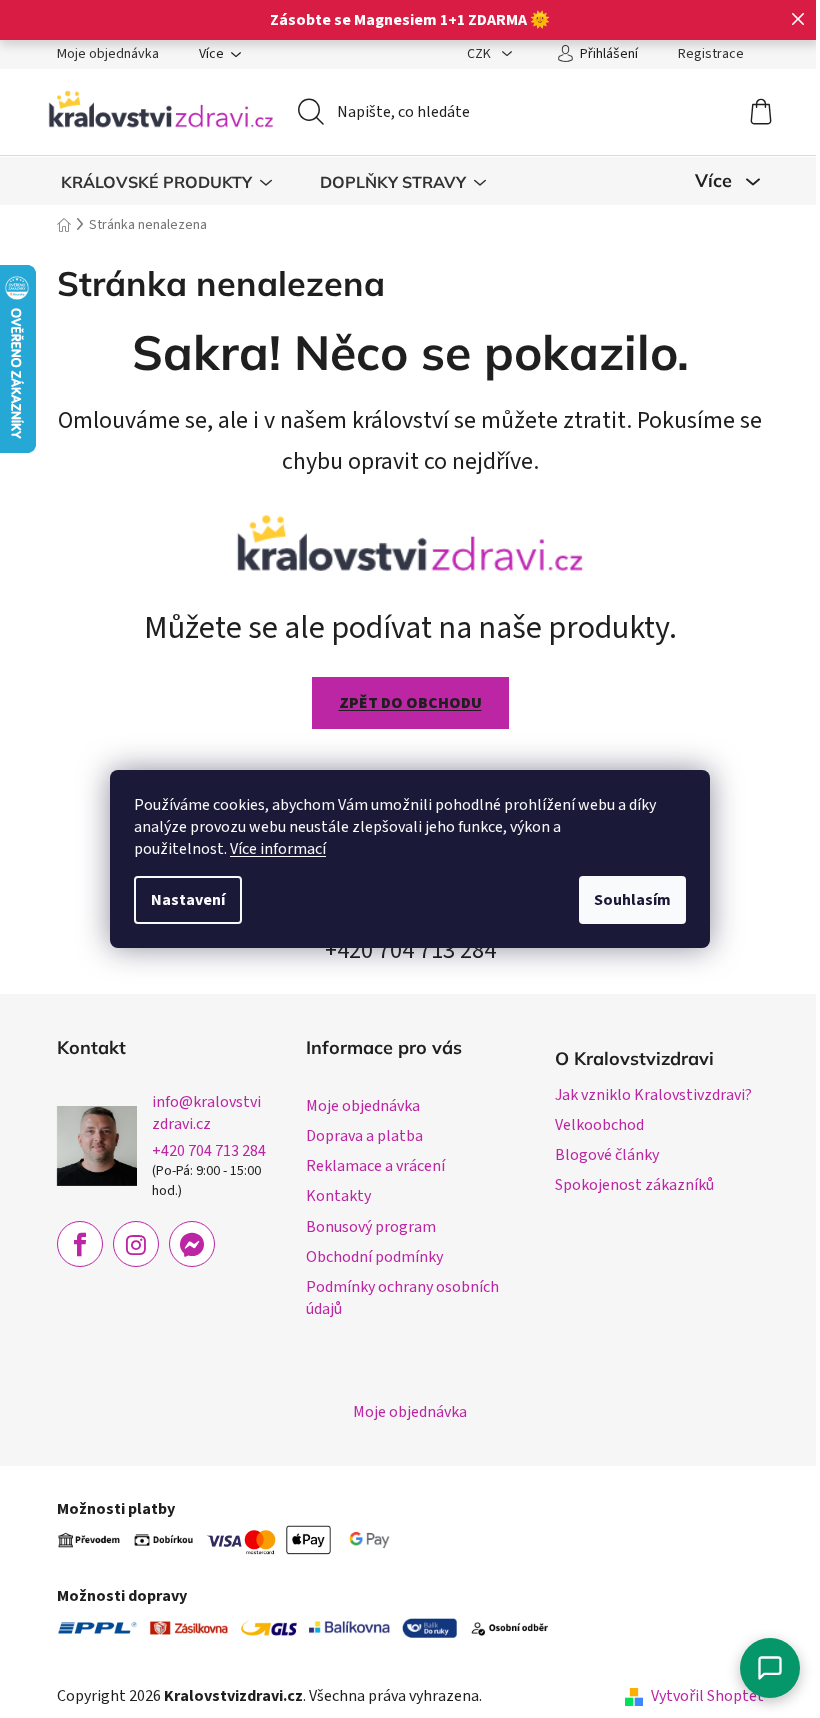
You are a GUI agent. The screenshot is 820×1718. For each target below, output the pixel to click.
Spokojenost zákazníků (634, 1185)
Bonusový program (371, 1227)
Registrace (711, 54)
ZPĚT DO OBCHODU (410, 703)
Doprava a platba (364, 1136)
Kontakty (338, 1196)
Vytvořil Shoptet (707, 1696)
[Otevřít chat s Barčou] (770, 1668)
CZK (480, 54)
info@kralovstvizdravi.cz (206, 1113)
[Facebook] (80, 1244)
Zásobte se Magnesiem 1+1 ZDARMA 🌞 (410, 20)
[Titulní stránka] (410, 540)
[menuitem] (166, 182)
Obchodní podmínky (374, 1257)
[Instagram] (136, 1244)
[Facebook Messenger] (192, 1244)
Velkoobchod (599, 1125)
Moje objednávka (108, 54)
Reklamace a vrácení (375, 1166)
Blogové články (607, 1155)
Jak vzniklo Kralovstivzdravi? (653, 1095)
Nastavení (188, 900)
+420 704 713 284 (209, 1151)
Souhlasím (632, 900)
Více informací (278, 849)
